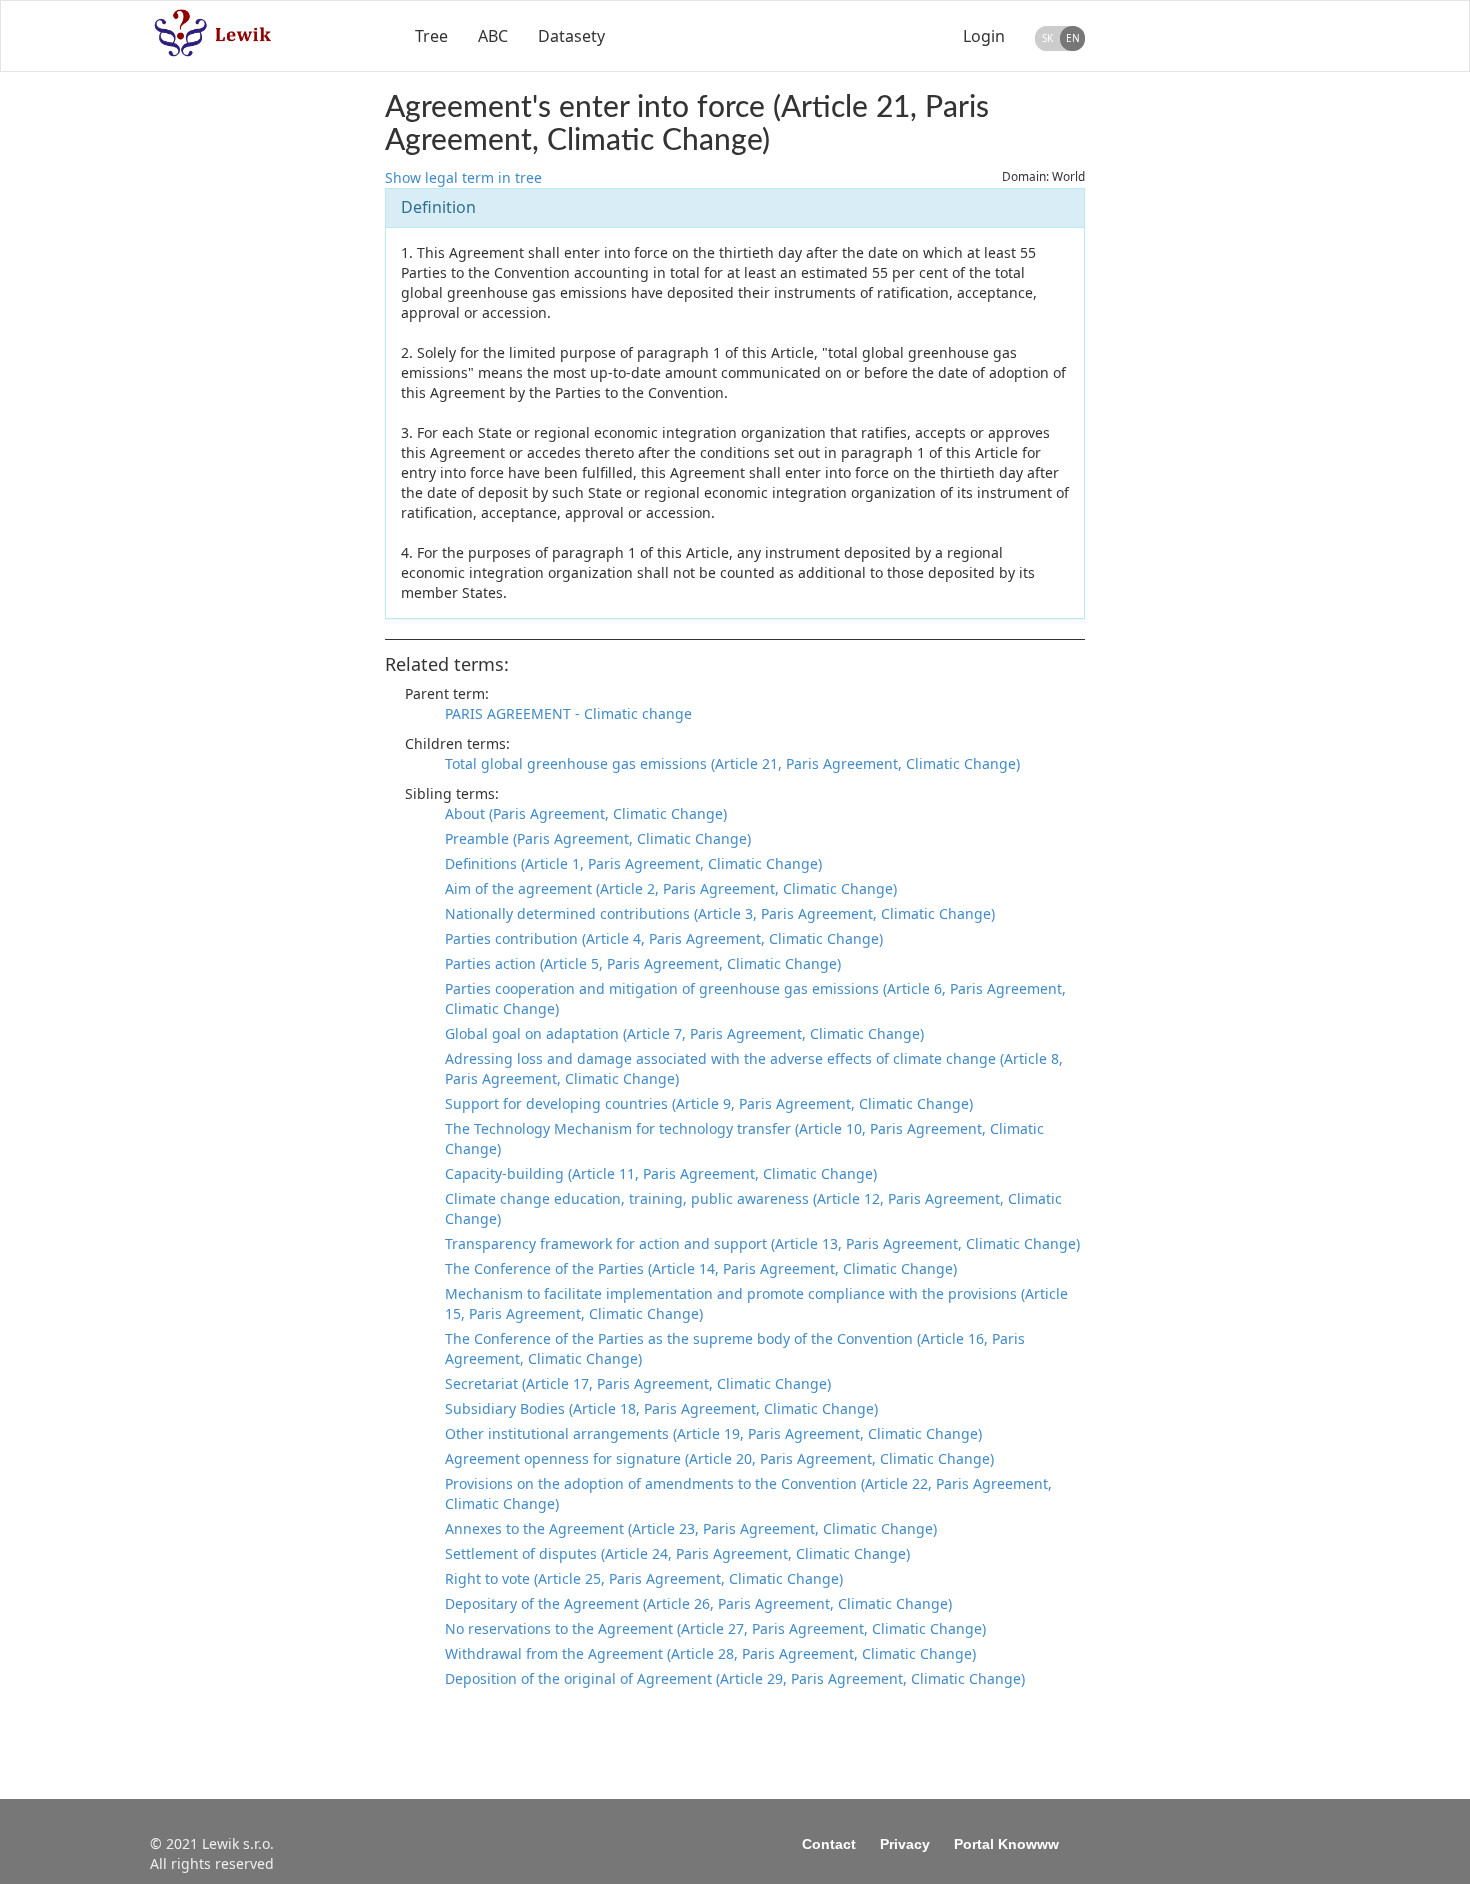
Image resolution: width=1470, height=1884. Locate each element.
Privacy (905, 1844)
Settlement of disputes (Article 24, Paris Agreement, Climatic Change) (677, 1553)
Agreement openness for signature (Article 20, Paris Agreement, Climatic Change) (719, 1458)
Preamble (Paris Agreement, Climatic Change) (598, 838)
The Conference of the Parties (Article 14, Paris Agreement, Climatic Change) (701, 1268)
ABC (493, 36)
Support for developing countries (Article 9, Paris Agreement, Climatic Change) (709, 1103)
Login (984, 36)
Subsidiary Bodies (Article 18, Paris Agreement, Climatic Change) (661, 1408)
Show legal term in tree (463, 177)
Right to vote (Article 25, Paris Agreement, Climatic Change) (644, 1578)
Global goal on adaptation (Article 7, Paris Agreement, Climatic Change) (684, 1033)
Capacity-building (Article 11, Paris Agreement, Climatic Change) (661, 1173)
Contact (829, 1844)
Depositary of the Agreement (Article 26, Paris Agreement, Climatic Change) (698, 1603)
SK (1047, 38)
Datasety (571, 36)
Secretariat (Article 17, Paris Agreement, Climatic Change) (638, 1383)
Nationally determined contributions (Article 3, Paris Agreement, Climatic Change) (720, 913)
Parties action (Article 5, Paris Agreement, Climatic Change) (643, 963)
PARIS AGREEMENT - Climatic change (568, 713)
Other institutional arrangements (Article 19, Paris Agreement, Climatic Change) (713, 1433)
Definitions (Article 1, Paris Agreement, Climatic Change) (633, 863)
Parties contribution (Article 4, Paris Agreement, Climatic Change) (664, 938)
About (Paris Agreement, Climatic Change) (586, 813)
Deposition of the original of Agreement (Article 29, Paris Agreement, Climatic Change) (735, 1678)
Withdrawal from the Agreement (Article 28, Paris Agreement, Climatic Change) (710, 1653)
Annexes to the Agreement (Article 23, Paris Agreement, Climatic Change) (691, 1528)
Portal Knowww (1006, 1844)
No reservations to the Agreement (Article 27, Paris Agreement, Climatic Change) (715, 1628)
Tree (431, 36)
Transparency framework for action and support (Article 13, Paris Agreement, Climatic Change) (762, 1243)
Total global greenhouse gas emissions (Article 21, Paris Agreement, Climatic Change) (732, 763)
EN (1073, 38)
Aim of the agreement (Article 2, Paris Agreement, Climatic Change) (671, 888)
